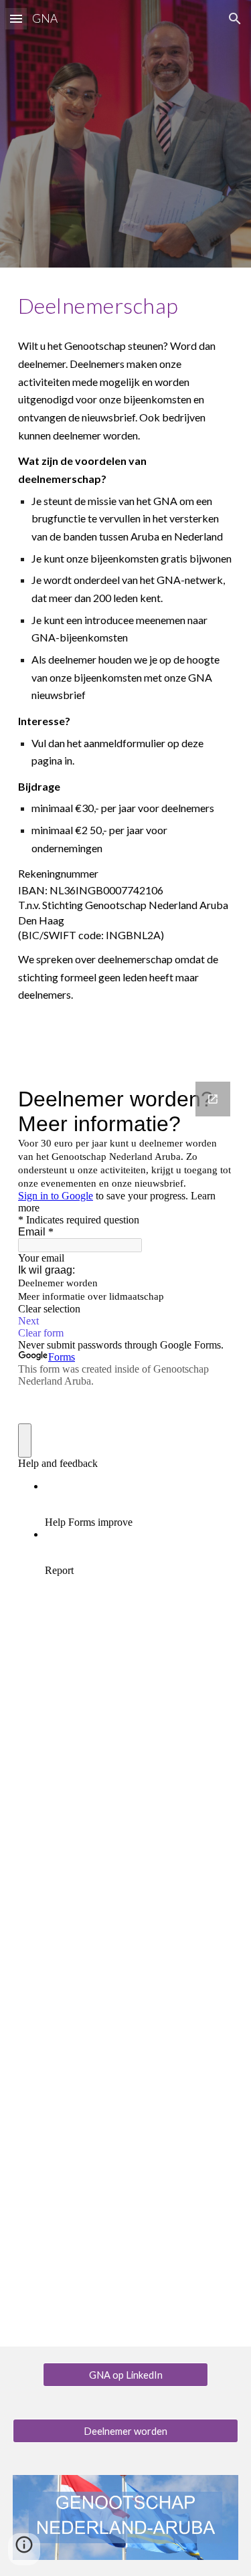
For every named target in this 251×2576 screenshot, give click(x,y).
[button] (16, 18)
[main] (126, 306)
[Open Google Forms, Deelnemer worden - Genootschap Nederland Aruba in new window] (213, 1099)
